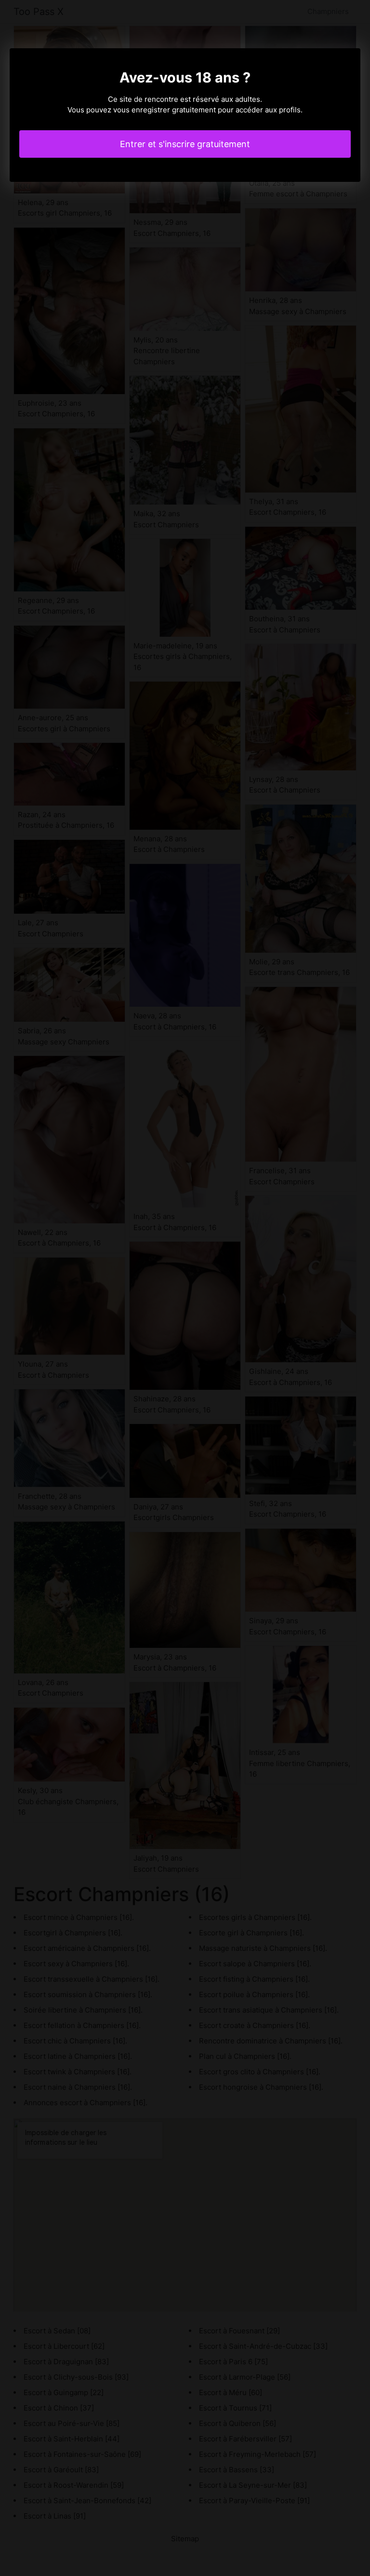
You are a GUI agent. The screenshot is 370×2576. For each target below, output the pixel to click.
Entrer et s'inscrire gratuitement (185, 144)
